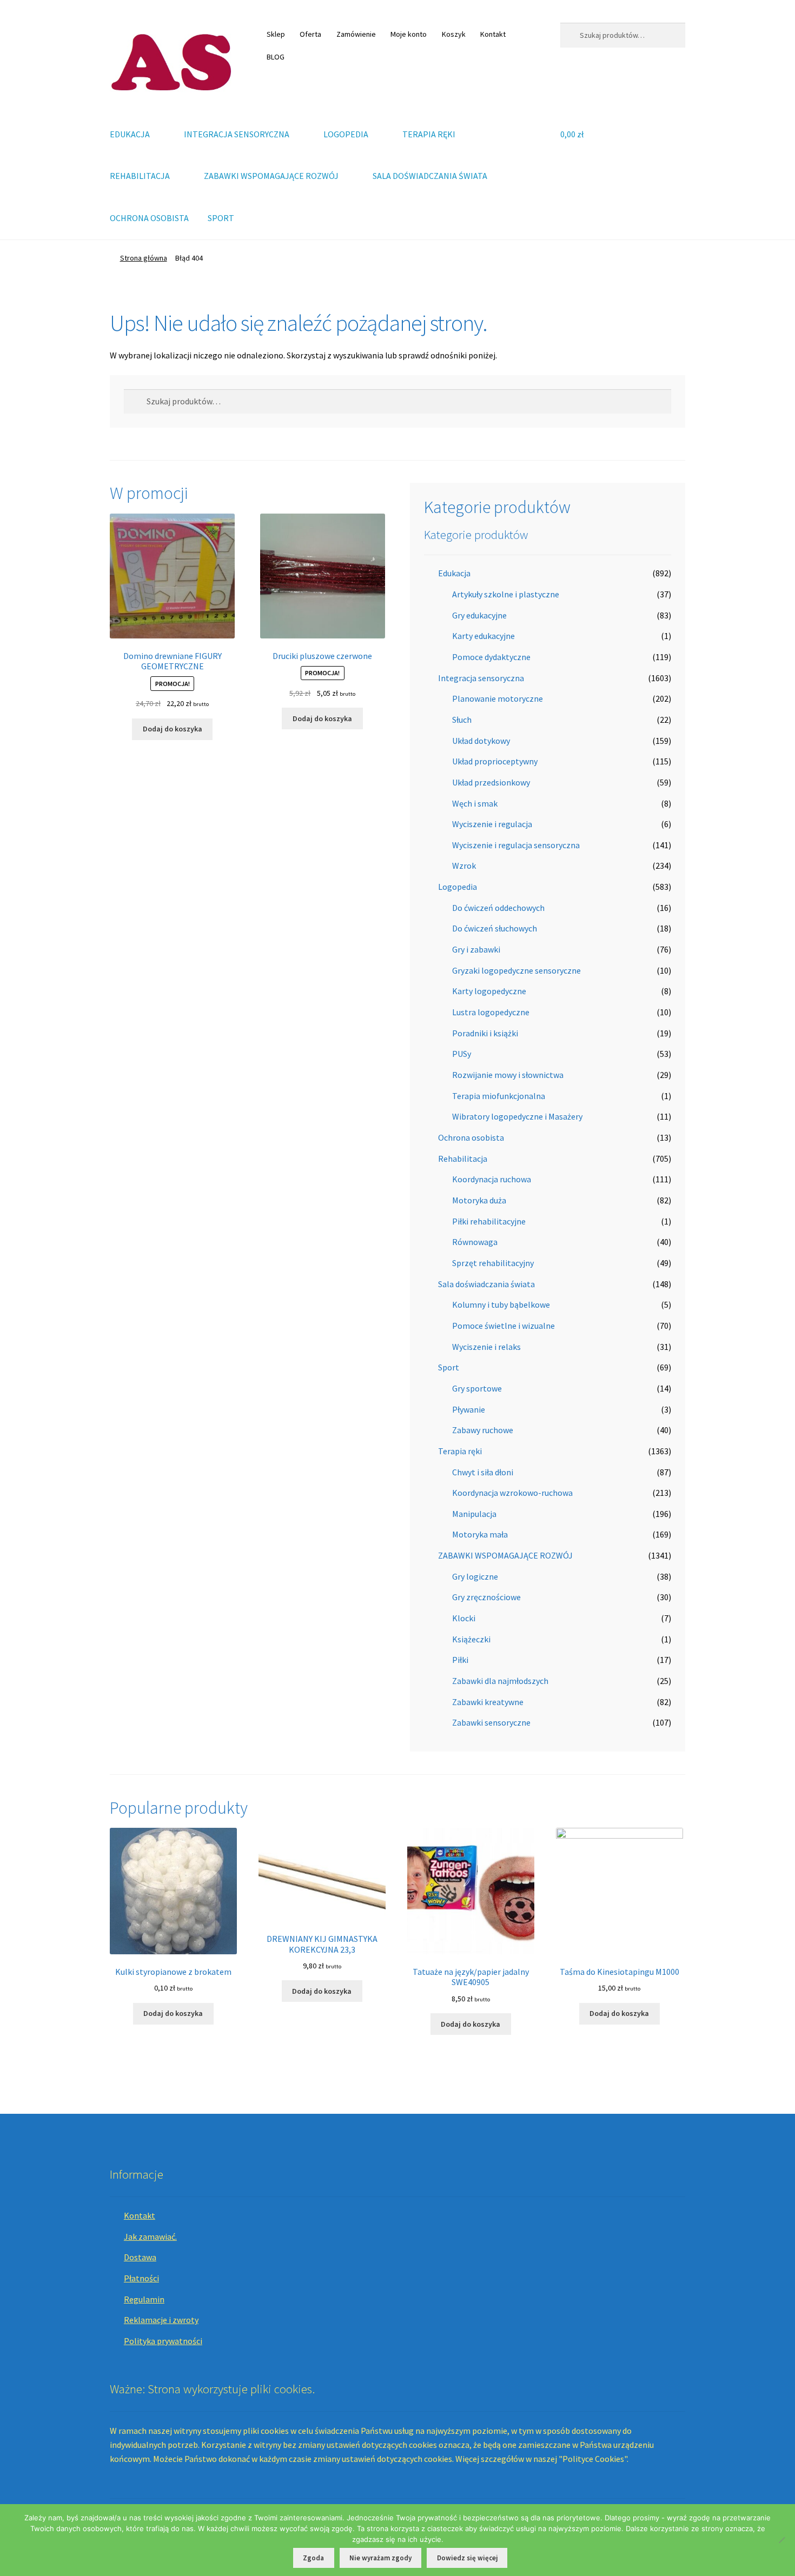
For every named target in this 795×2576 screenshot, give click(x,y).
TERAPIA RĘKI (429, 134)
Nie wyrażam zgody (380, 2558)
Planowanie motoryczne (498, 698)
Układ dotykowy (481, 741)
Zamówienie (356, 34)
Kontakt (493, 34)
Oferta (310, 34)
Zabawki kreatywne (488, 1702)
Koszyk (454, 34)
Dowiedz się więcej (467, 2558)
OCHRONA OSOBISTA (149, 218)
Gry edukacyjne (479, 615)
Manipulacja (474, 1514)
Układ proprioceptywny (495, 761)
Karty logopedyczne (489, 991)
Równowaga (475, 1242)
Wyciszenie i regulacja (492, 824)
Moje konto (409, 34)
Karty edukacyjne (483, 636)
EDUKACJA (130, 134)
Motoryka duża (479, 1200)
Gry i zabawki (476, 949)
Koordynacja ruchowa (492, 1179)
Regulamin (144, 2299)
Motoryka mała (480, 1534)
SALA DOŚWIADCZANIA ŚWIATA (430, 176)
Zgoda (313, 2558)
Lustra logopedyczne (491, 1012)
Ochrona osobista (471, 1137)
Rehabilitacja (463, 1159)
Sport (449, 1367)
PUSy (462, 1054)
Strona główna (144, 258)
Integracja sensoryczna (481, 678)
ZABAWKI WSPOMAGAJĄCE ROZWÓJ (271, 176)
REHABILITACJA (140, 176)
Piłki (460, 1660)
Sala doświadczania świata (486, 1284)
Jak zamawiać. (150, 2236)
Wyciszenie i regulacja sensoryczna (516, 845)
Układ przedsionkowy (491, 782)
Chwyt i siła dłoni (483, 1472)
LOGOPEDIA (346, 134)
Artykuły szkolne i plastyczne (506, 594)
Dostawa (140, 2257)
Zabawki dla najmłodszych (500, 1681)
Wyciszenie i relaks (486, 1347)
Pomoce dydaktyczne (491, 657)
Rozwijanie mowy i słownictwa (508, 1075)
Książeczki (471, 1639)
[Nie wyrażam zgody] (781, 2540)
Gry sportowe (477, 1388)
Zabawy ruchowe (483, 1430)
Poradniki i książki (485, 1033)
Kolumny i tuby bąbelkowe (501, 1304)
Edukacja (454, 573)
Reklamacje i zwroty (161, 2320)
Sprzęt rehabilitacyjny (493, 1263)
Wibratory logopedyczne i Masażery (517, 1116)
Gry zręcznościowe (486, 1597)
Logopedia (458, 887)
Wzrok (464, 866)
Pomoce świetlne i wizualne (504, 1326)
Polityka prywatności (163, 2341)
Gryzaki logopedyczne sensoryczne (516, 970)
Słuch (462, 720)
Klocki (464, 1618)
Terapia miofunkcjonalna (499, 1096)
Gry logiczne (475, 1576)
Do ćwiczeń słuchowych (495, 928)
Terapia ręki (460, 1451)
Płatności (141, 2278)
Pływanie (469, 1409)
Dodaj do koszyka (173, 729)
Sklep (276, 34)
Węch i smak (475, 803)
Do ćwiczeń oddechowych (498, 908)
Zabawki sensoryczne (491, 1722)
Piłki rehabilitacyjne (489, 1221)
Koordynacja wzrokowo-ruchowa (512, 1493)
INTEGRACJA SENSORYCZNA (237, 134)
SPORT (221, 218)
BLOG (276, 57)
